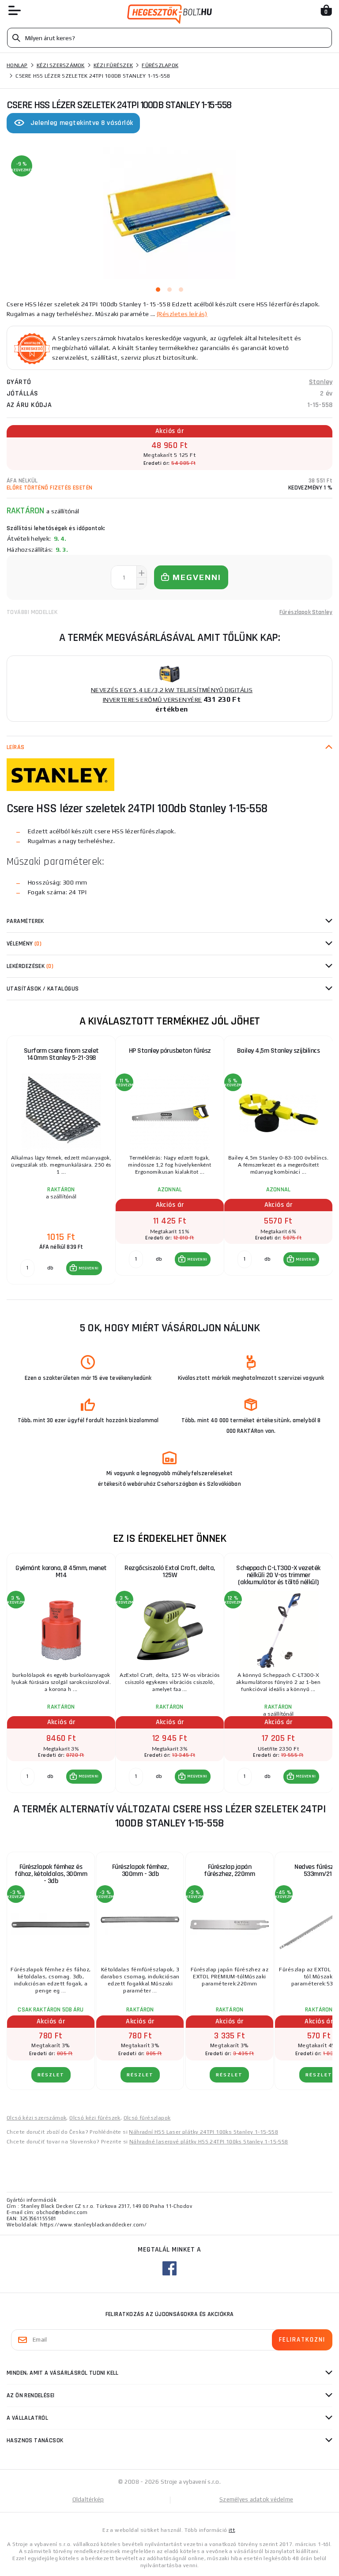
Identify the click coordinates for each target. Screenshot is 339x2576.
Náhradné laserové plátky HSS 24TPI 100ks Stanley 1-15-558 (209, 2142)
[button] (84, 1268)
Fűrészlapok (160, 65)
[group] (61, 1160)
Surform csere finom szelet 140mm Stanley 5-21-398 (61, 1054)
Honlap (17, 65)
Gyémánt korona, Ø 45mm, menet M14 (61, 1572)
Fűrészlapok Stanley (306, 612)
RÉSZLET (51, 2075)
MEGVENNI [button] (89, 1268)
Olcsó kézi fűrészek (95, 2118)
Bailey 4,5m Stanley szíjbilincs (279, 1051)
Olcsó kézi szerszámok (36, 2118)
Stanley (321, 382)
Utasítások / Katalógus (43, 989)
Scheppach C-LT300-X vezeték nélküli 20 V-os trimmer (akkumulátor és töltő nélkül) (278, 1575)
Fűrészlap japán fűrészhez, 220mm (229, 1870)
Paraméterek (25, 921)
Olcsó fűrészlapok (147, 2118)
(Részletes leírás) (182, 314)
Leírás (16, 747)
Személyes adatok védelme (256, 2499)
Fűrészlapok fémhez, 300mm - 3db (140, 1870)
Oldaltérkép (88, 2499)
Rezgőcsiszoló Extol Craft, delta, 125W (170, 1572)
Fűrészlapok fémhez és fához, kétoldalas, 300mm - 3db (51, 1874)
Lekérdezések (30, 966)
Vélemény (24, 944)
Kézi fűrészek (113, 65)
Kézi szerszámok (61, 65)
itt (232, 2530)
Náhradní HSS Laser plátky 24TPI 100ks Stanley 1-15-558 (203, 2132)
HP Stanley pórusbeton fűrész (170, 1051)
